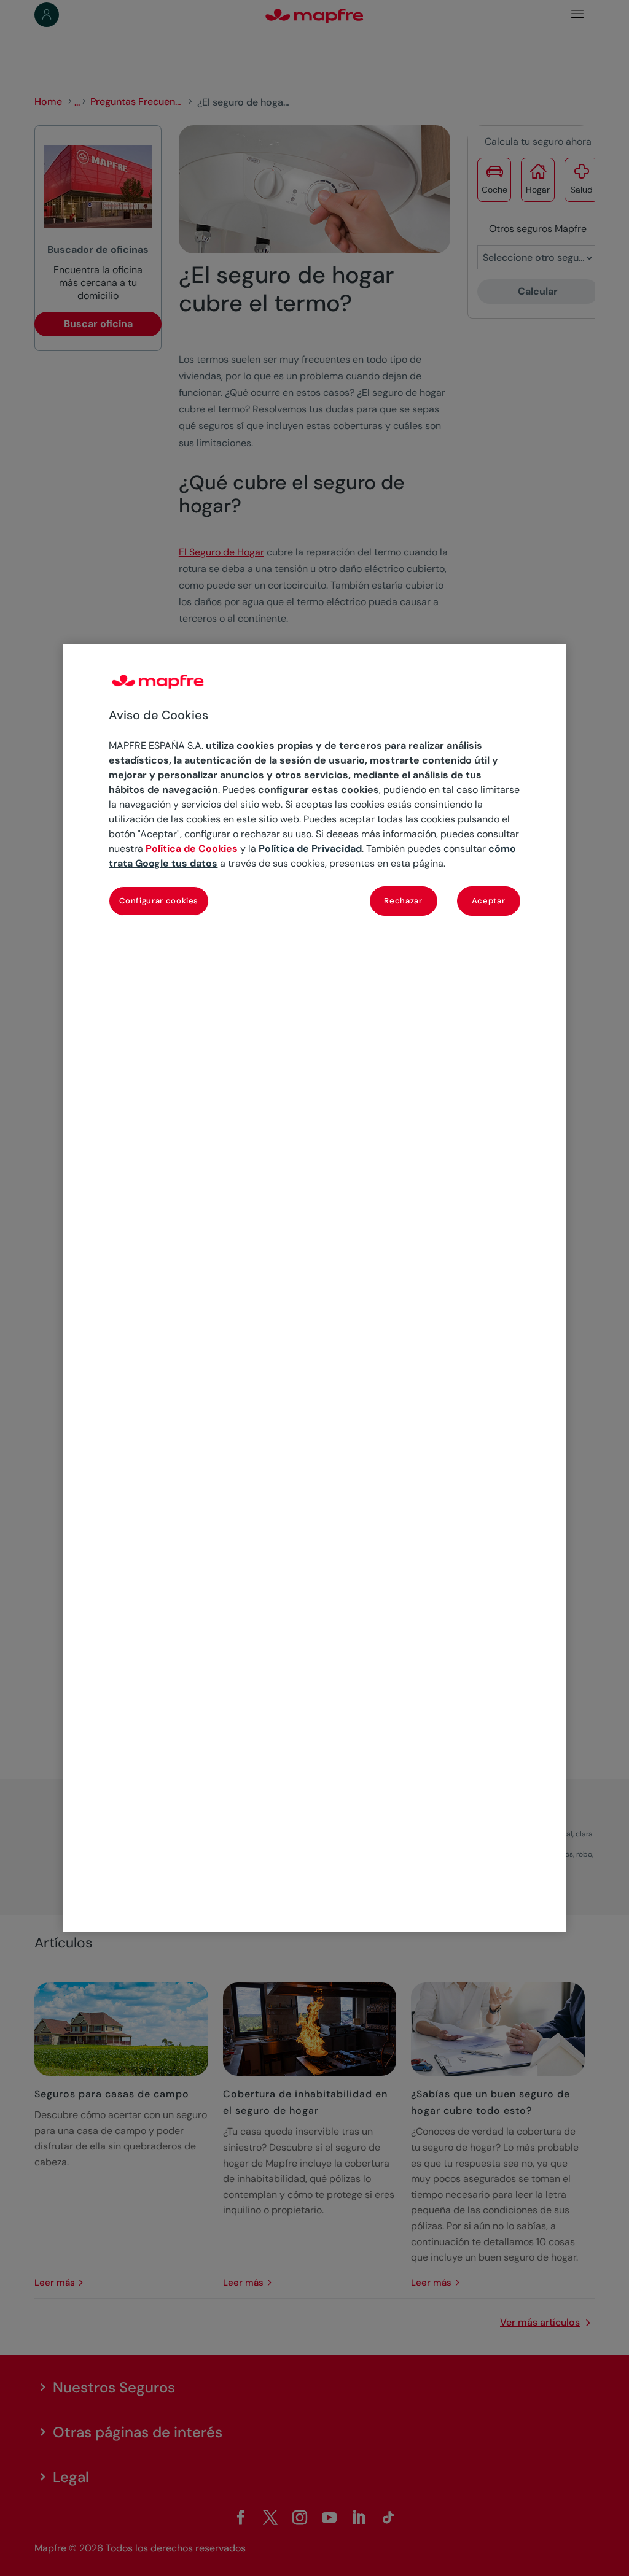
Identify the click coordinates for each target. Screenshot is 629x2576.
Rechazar (403, 901)
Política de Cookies (192, 849)
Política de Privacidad (310, 849)
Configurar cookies (159, 901)
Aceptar (489, 901)
